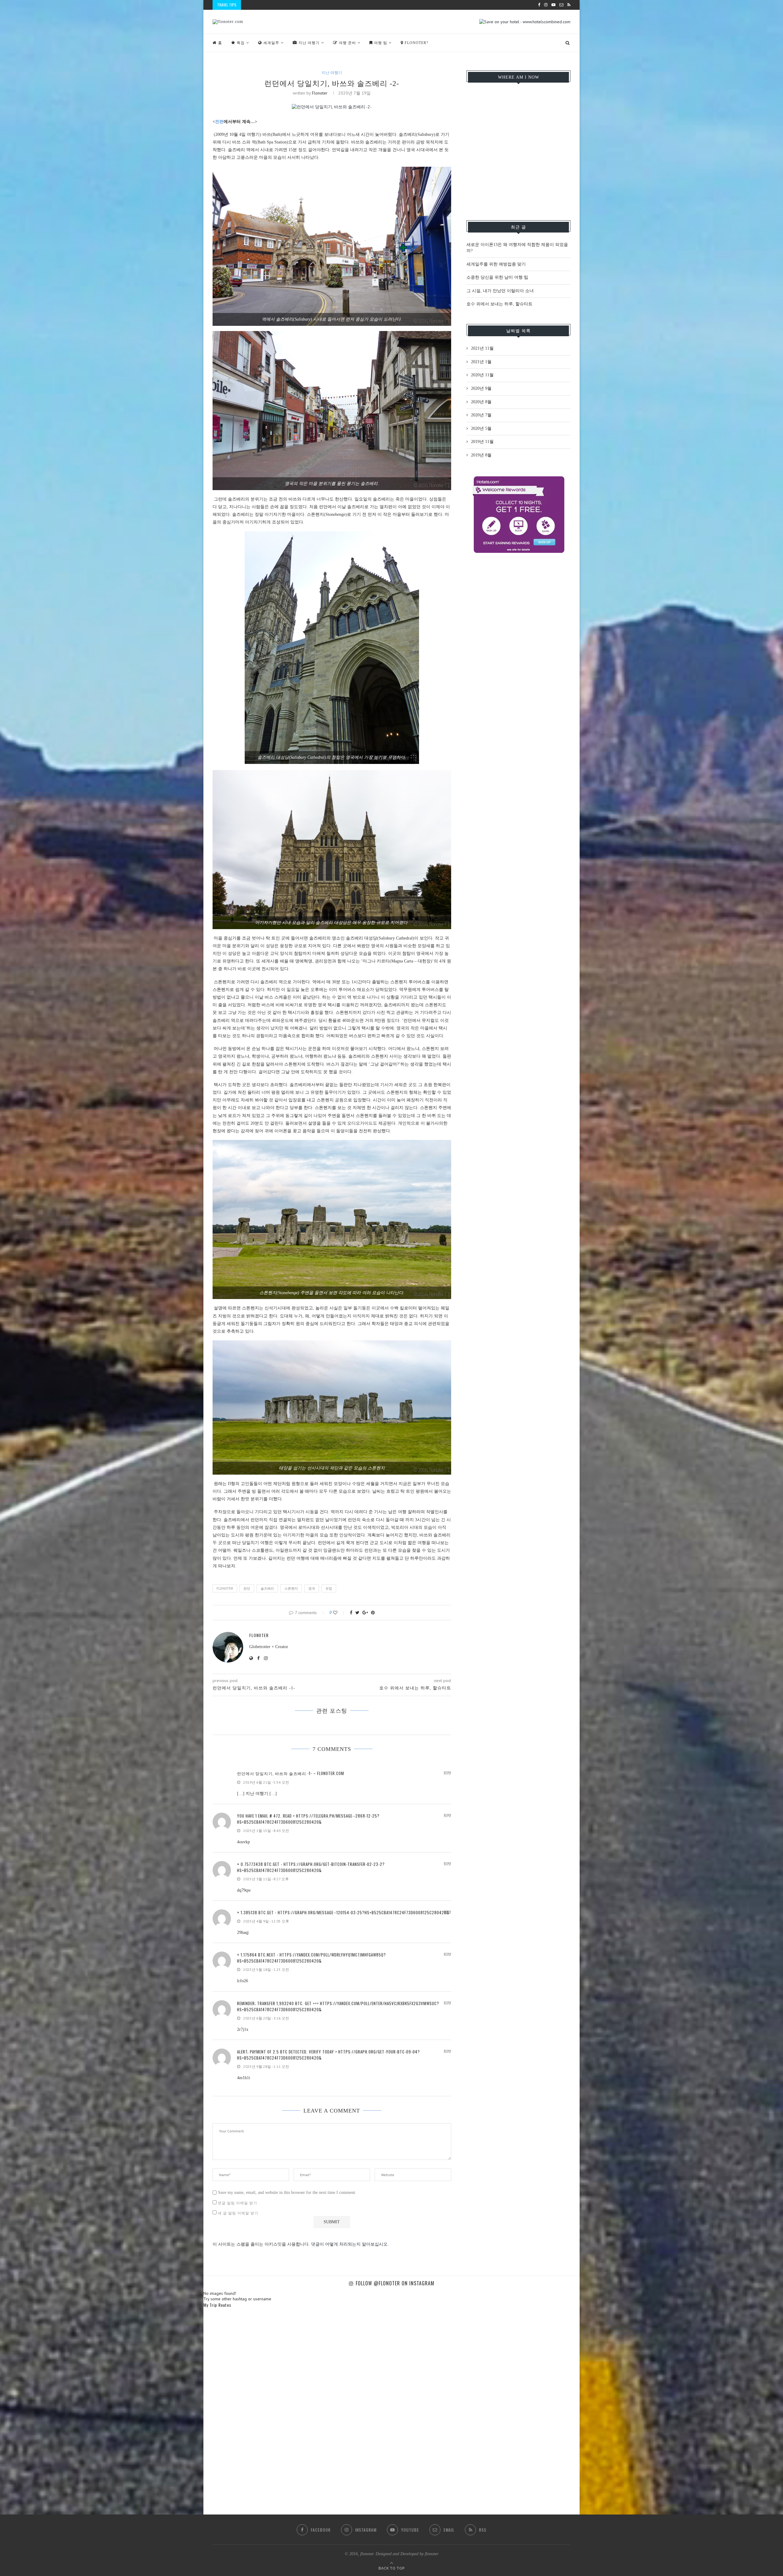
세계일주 (271, 43)
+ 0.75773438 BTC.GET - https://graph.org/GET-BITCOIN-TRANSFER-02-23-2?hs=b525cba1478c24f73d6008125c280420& (311, 1867)
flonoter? (416, 43)
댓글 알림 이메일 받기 (237, 2203)
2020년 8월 (481, 402)
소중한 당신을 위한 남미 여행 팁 (497, 277)
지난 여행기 (309, 43)
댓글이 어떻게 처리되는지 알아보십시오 (349, 2244)
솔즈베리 (267, 1588)
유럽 (329, 1588)
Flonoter (225, 1588)
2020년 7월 (481, 415)
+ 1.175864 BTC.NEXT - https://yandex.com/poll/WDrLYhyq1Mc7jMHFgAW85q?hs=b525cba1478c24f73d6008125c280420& (312, 1958)
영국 (312, 1588)
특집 (241, 43)
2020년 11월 (482, 375)
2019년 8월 (481, 455)
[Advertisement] (518, 604)
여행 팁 (381, 43)
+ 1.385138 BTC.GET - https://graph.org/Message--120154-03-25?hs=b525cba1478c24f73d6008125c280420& (343, 1912)
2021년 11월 (482, 348)
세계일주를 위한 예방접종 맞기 (496, 264)
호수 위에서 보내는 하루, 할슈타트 (499, 304)
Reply (447, 1773)
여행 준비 (347, 43)
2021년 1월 (481, 362)
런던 (247, 1588)
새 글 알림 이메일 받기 (238, 2213)
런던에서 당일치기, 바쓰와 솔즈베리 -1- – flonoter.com (291, 1773)
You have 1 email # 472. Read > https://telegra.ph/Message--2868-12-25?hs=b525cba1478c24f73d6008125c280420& (308, 1819)
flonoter (320, 93)
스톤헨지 (291, 1588)
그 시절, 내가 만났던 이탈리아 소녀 (500, 291)
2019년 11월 (482, 442)
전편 (219, 122)
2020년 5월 (481, 428)
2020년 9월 (481, 388)
